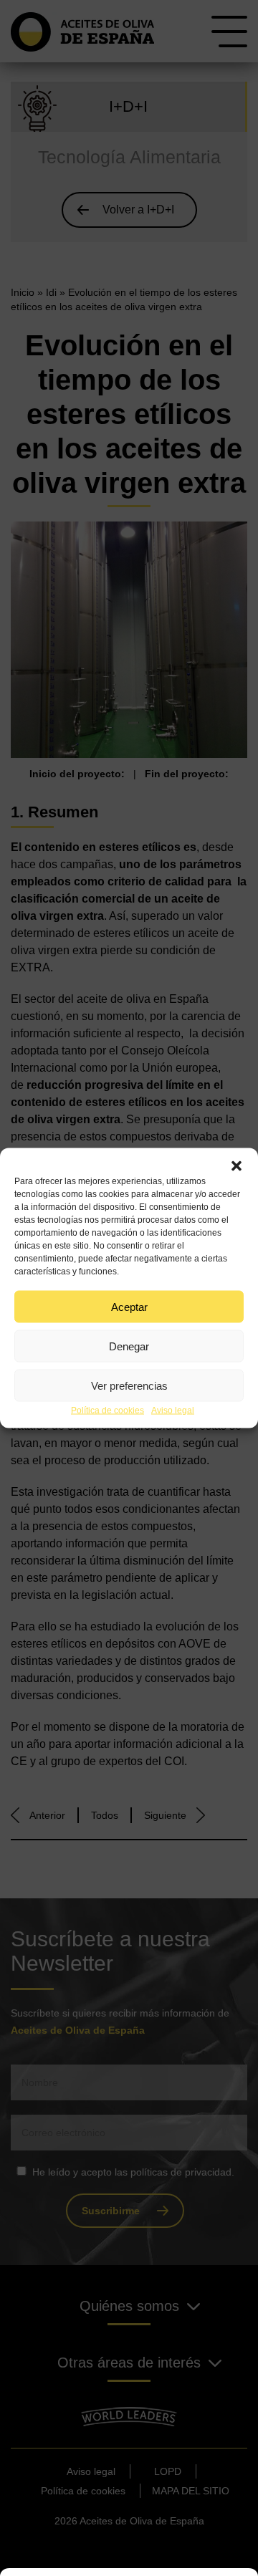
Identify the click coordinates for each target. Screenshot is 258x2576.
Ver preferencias (129, 1385)
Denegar (129, 1346)
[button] (236, 1166)
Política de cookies (107, 1410)
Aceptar (129, 1306)
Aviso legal (173, 1410)
